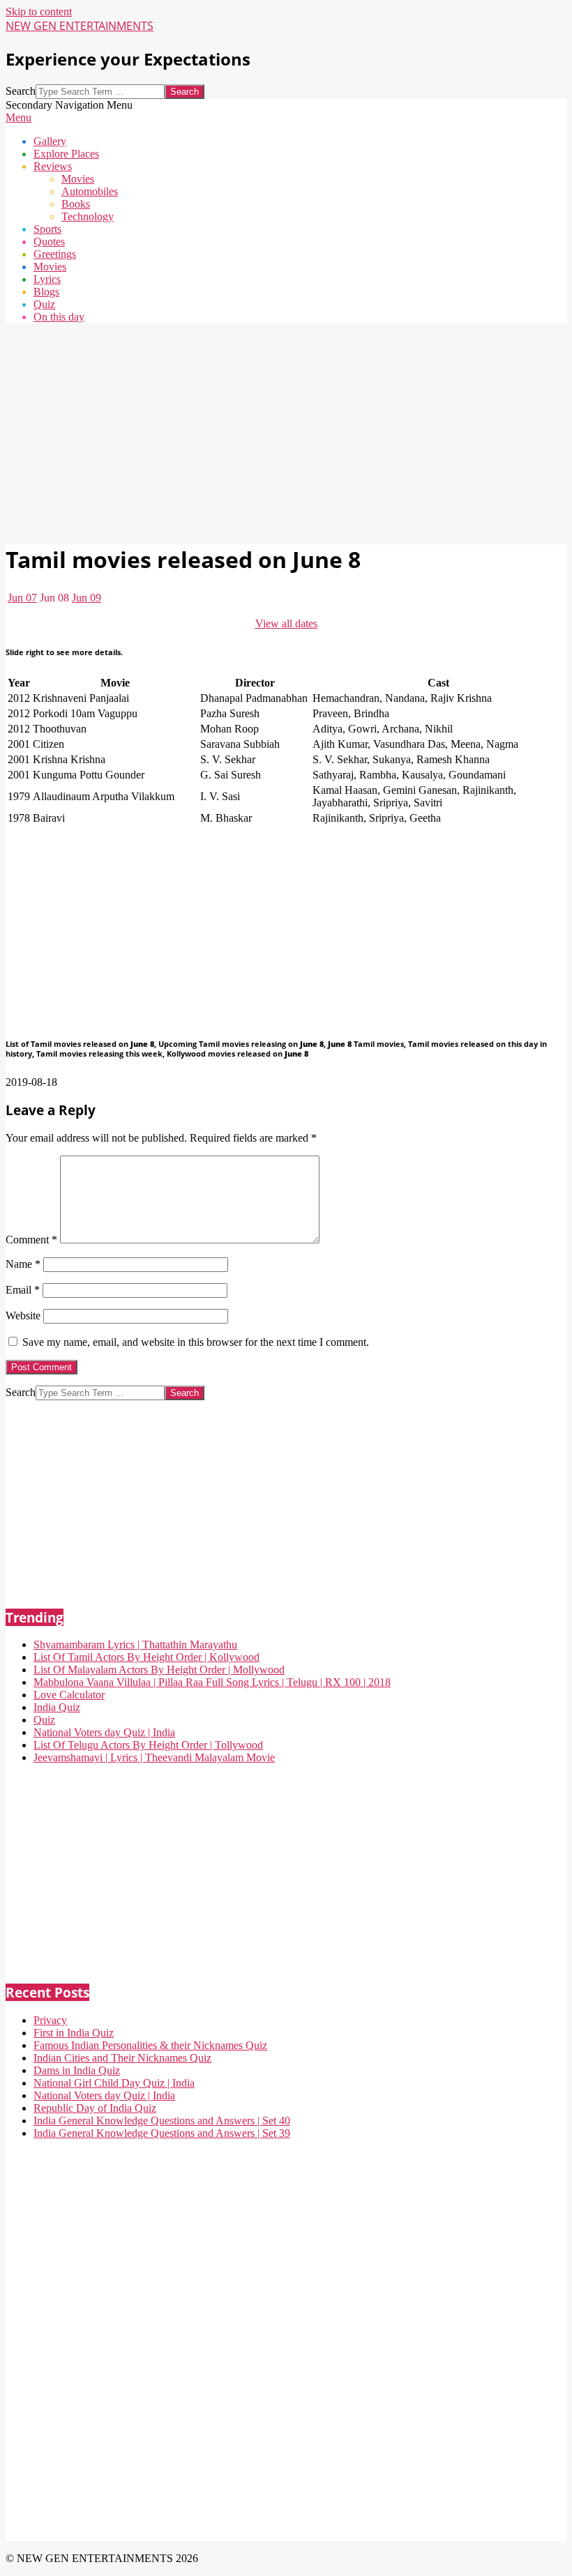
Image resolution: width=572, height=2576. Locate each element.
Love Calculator (69, 1695)
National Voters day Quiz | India (104, 1732)
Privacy (50, 2020)
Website (23, 1316)
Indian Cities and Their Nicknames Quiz (122, 2058)
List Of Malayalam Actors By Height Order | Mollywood (159, 1670)
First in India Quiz (74, 2033)
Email (23, 1290)
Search (21, 91)
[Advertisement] (286, 432)
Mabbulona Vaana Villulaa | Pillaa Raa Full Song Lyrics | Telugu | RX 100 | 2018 (212, 1682)
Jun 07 (22, 598)
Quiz (44, 1720)
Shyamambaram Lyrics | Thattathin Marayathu (135, 1644)
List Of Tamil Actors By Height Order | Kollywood (146, 1657)
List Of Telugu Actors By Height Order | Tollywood (148, 1745)
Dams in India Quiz (77, 2070)
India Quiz (57, 1707)
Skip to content (39, 11)
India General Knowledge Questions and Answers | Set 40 (162, 2121)
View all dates (286, 623)
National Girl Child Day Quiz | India (114, 2083)
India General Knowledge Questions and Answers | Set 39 (162, 2133)
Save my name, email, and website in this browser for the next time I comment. (196, 1342)
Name (23, 1264)
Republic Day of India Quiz (95, 2108)
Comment (31, 1240)
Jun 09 (86, 598)
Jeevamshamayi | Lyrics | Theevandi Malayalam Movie (154, 1757)
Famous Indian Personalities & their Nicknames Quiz (150, 2045)
